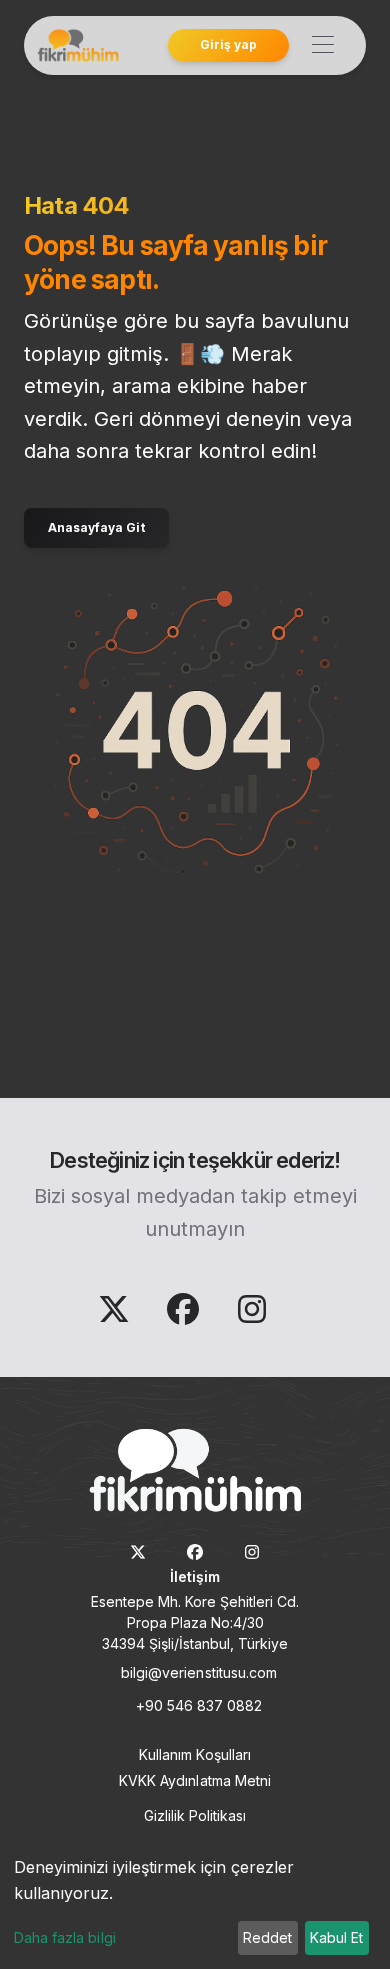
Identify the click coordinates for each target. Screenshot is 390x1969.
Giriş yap (228, 44)
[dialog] (195, 1906)
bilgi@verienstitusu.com (199, 1672)
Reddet (267, 1937)
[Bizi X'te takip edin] (116, 1315)
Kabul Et (336, 1937)
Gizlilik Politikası (195, 1815)
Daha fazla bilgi (65, 1937)
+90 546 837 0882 (199, 1705)
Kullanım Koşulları (195, 1754)
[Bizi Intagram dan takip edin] (252, 1315)
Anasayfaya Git (96, 527)
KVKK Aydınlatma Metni (195, 1780)
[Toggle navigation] (322, 45)
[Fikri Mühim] (76, 45)
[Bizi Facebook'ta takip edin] (185, 1315)
